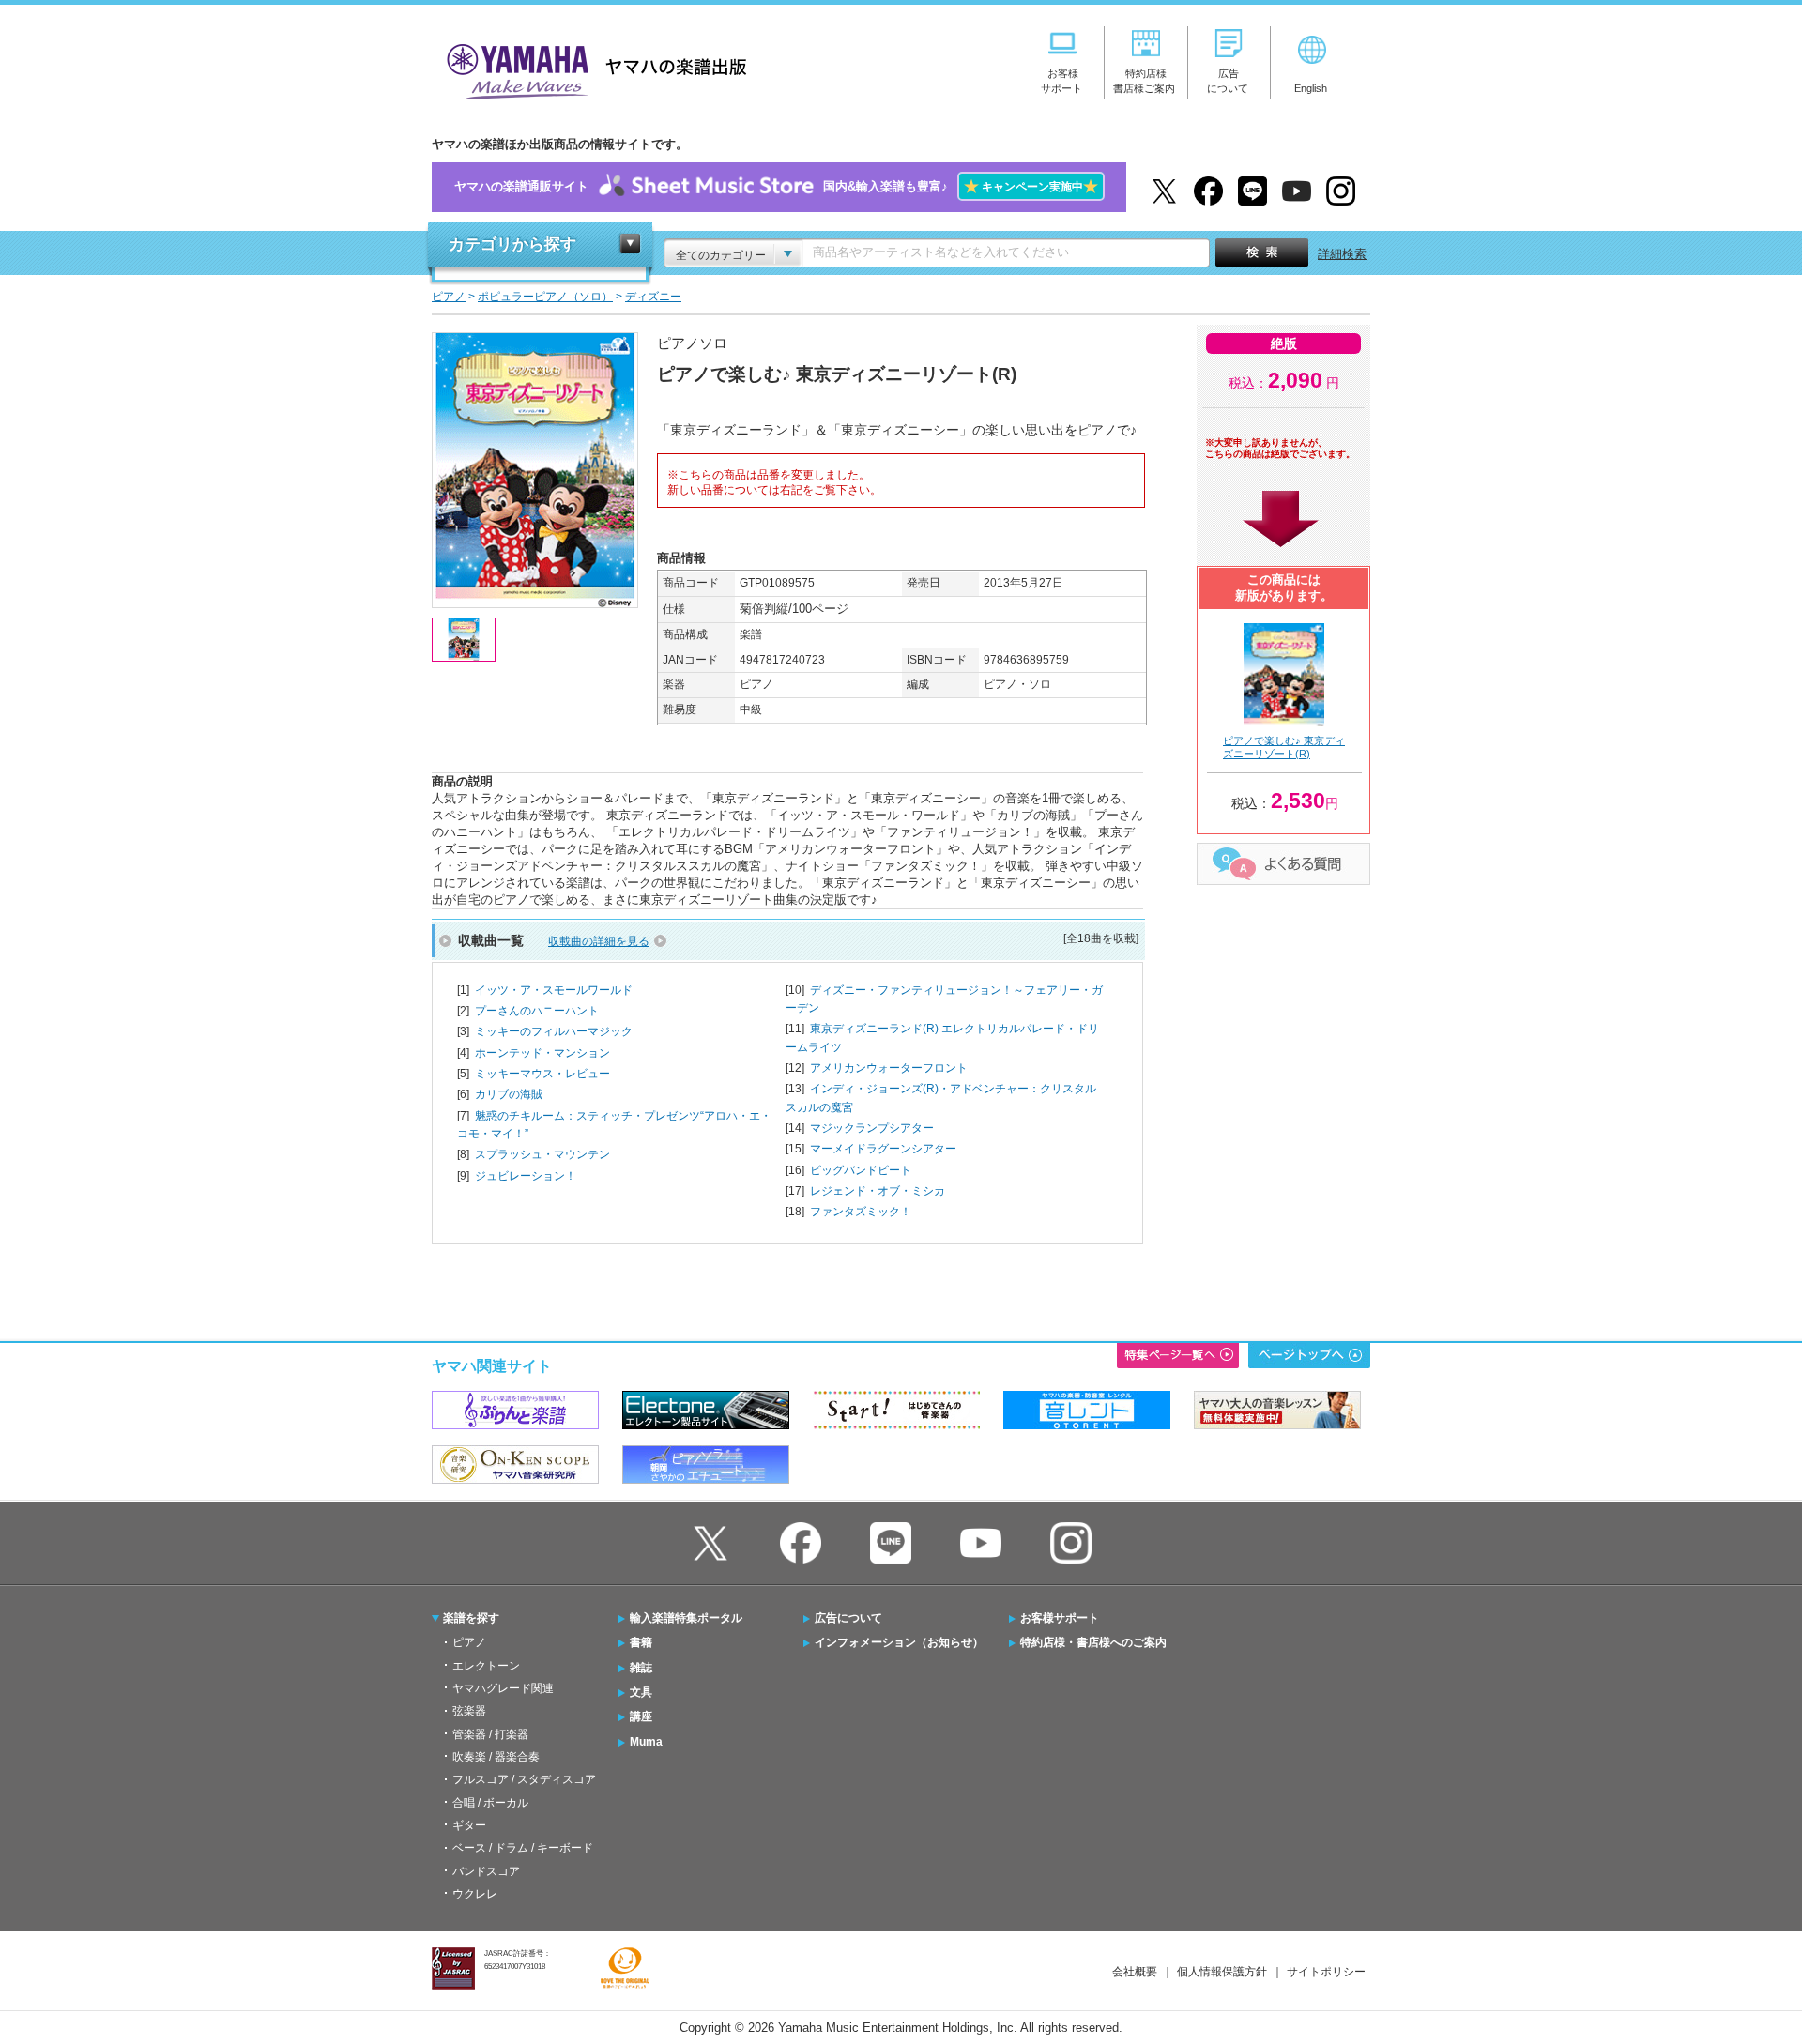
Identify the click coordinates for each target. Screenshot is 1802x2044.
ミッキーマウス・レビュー (542, 1074)
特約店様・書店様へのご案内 (1093, 1642)
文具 (641, 1692)
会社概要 (1135, 1972)
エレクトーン (486, 1666)
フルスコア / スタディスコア (524, 1779)
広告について (848, 1618)
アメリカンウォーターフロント (889, 1068)
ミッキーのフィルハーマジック (554, 1031)
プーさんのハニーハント (537, 1011)
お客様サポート (1060, 1618)
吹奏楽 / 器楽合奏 (496, 1757)
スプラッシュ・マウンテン (542, 1154)
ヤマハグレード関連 (503, 1688)
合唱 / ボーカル (490, 1803)
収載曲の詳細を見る (599, 941)
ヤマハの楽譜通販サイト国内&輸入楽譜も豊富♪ (776, 186)
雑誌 (641, 1668)
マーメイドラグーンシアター (883, 1149)
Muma (646, 1742)
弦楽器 (469, 1711)
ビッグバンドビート (861, 1170)
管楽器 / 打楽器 (490, 1734)
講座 (641, 1716)
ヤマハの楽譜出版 (591, 69)
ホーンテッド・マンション (542, 1053)
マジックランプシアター (872, 1128)
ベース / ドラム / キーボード (523, 1848)
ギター (469, 1825)
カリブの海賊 (509, 1094)
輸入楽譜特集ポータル (686, 1618)
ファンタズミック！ (861, 1212)
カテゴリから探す (512, 244)
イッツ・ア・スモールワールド (554, 990)
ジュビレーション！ (526, 1176)
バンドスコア (486, 1871)
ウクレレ (475, 1894)
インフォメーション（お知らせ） (899, 1642)
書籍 (641, 1642)
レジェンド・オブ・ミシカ (878, 1191)
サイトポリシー (1326, 1972)
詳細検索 (1342, 254)
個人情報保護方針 (1222, 1972)
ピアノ (469, 1642)
